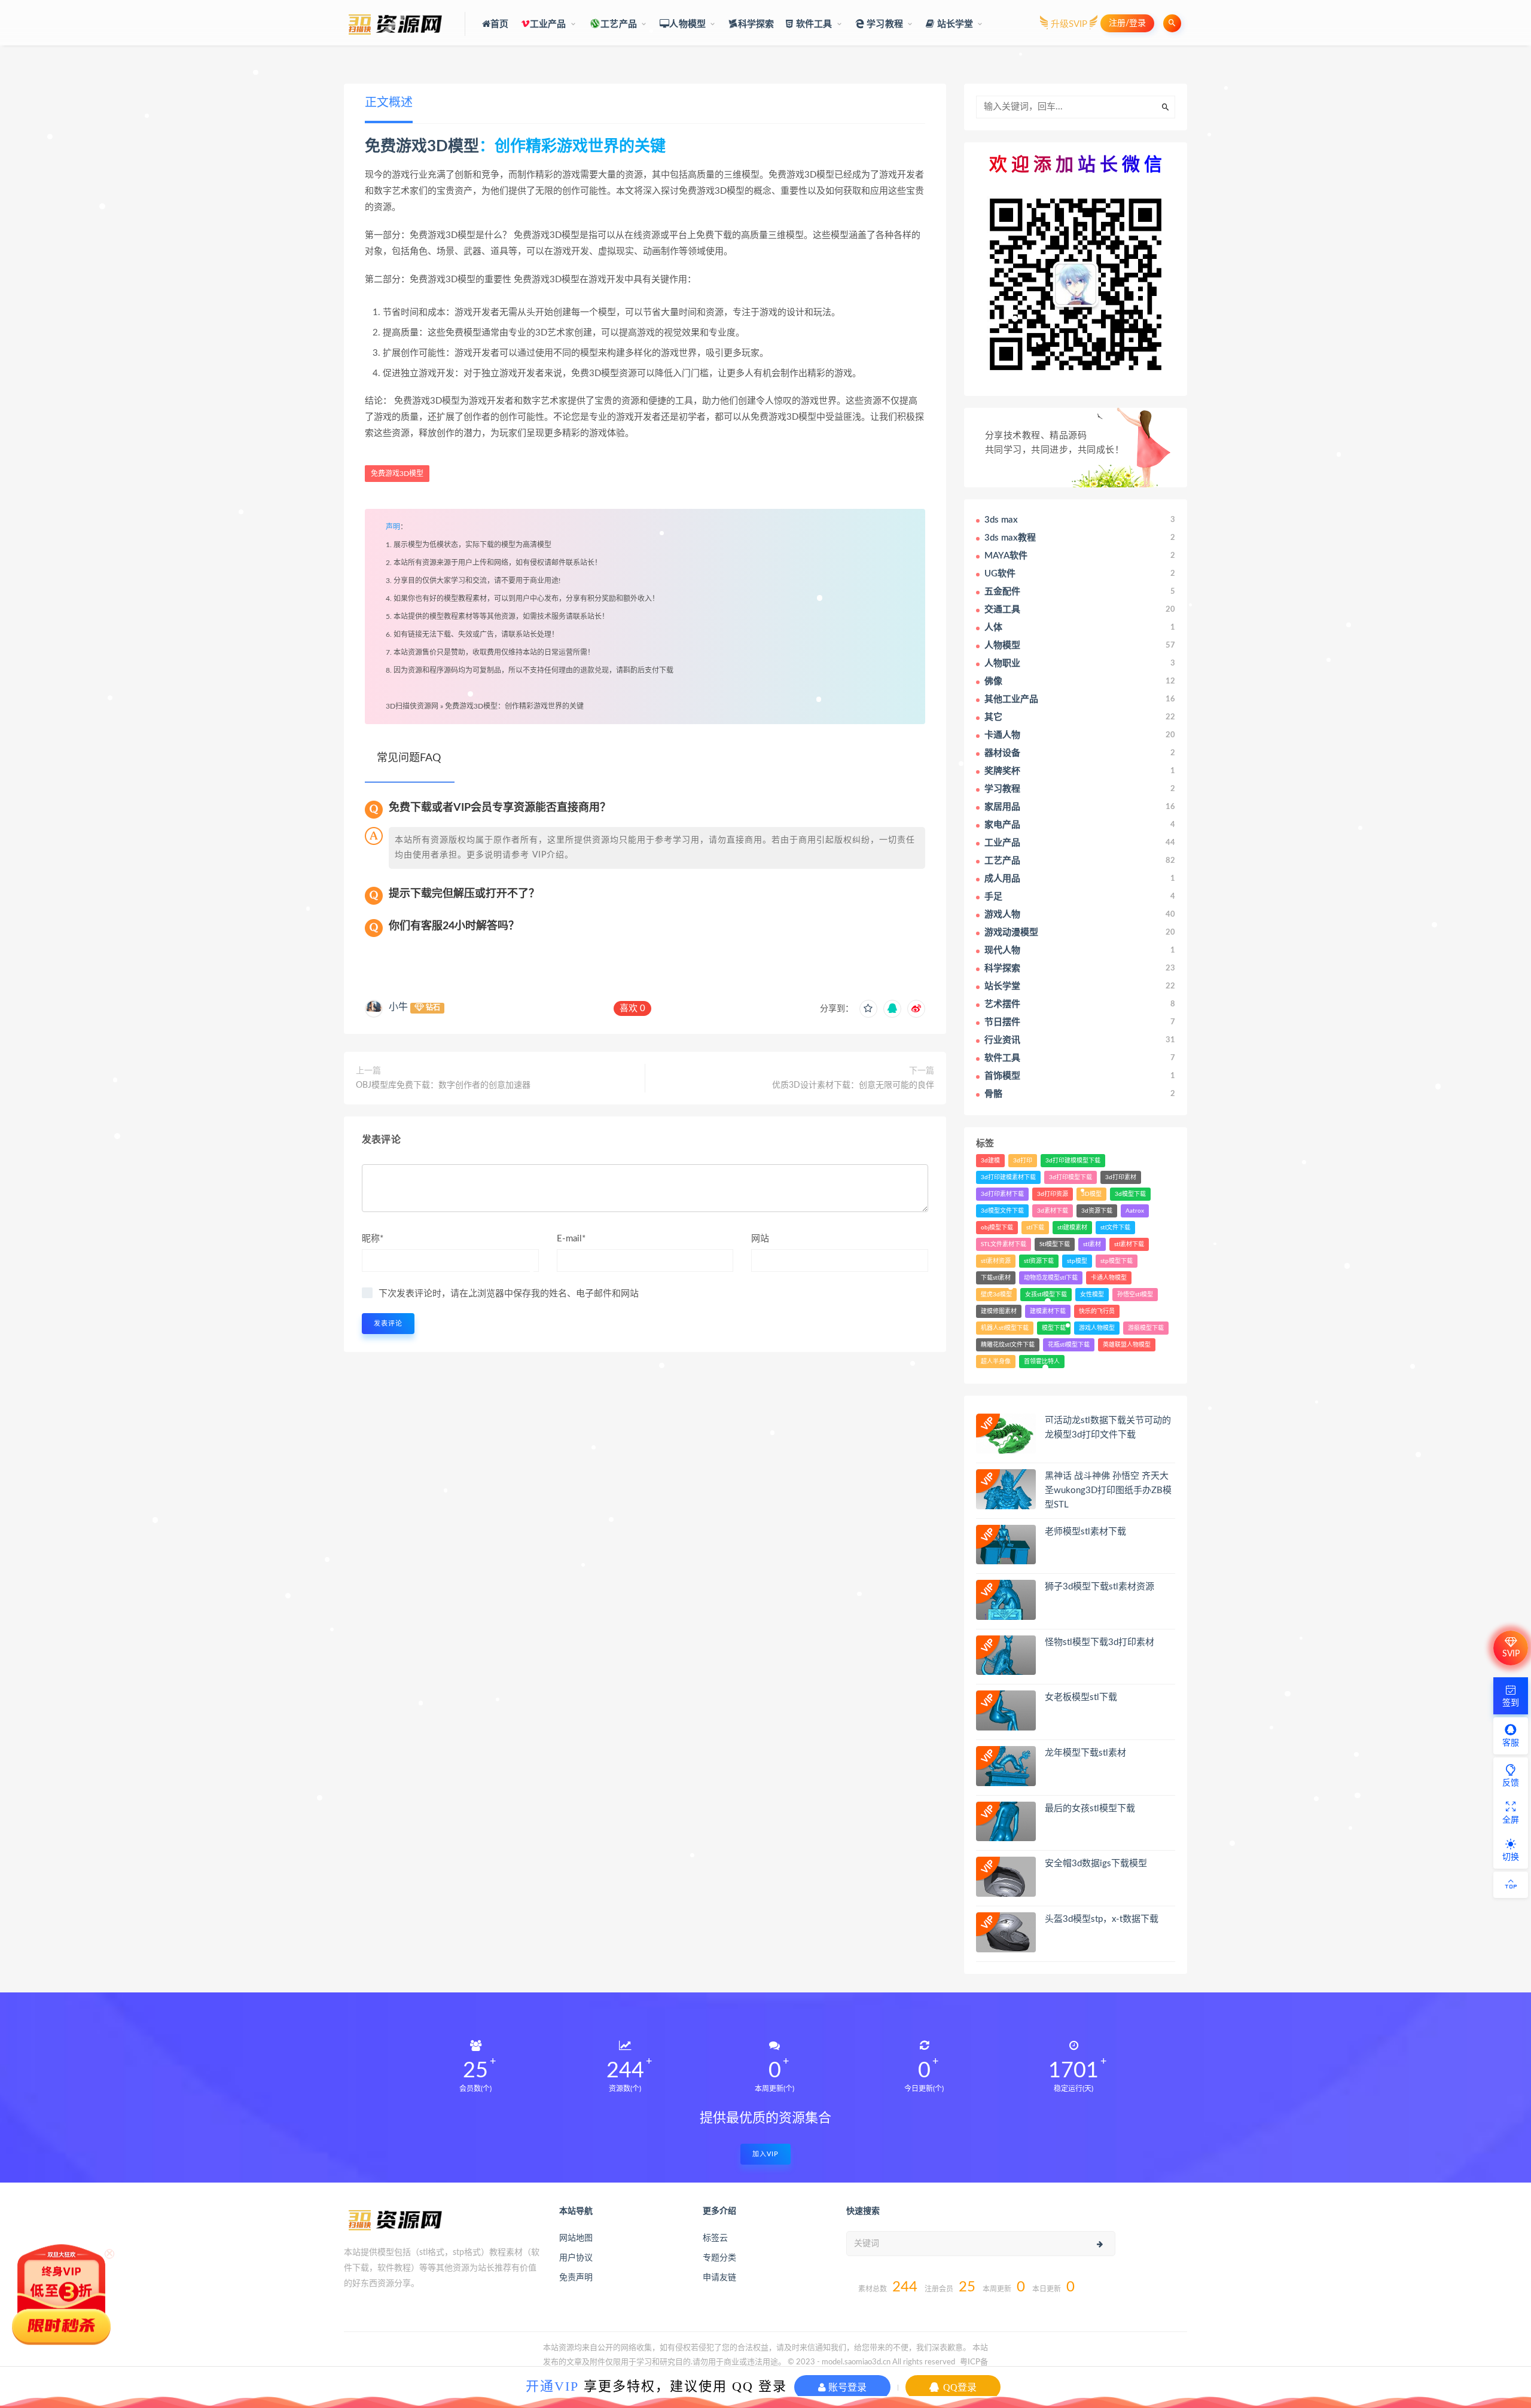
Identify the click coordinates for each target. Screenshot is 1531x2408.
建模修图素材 (999, 1311)
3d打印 (1023, 1161)
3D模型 (1091, 1194)
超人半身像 (996, 1362)
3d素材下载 (1053, 1211)
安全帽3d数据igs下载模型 (1096, 1864)
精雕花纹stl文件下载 (1008, 1345)
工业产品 (548, 24)
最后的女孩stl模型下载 (1090, 1809)
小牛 (398, 1007)
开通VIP (552, 2386)
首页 (499, 24)
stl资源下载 (1039, 1261)
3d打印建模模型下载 (1073, 1161)
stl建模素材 (1072, 1228)
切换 (1511, 1857)
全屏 (1511, 1820)
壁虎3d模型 (996, 1295)
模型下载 (1054, 1328)
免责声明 (576, 2278)
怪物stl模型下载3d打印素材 (1100, 1642)
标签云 (715, 2238)
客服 (1511, 1743)
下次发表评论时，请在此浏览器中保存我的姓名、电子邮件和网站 (509, 1294)
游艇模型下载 (1146, 1328)
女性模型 (1092, 1295)
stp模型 (1077, 1261)
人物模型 (687, 24)
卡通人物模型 (1109, 1278)
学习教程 (884, 24)
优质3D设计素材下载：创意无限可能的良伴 (853, 1085)
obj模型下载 (997, 1228)
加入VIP (765, 2154)
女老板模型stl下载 (1081, 1697)
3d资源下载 (1097, 1211)
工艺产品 (619, 24)
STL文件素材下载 (1004, 1244)
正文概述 (389, 103)
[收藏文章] (868, 1009)
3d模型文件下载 (1002, 1211)
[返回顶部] (1511, 1885)
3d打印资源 (1053, 1194)
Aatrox (1135, 1211)
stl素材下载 (1129, 1244)
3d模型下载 (1130, 1194)
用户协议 (576, 2258)
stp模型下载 (1117, 1261)
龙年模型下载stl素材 (1085, 1753)
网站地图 (576, 2238)
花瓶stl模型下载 (1069, 1345)
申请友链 (719, 2278)
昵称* (373, 1239)
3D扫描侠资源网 (412, 706)
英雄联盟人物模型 (1127, 1345)
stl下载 (1035, 1228)
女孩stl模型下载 (1046, 1295)
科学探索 (756, 24)
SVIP (1511, 1654)
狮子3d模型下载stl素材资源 (1100, 1587)
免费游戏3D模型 (422, 147)
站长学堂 (954, 24)
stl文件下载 (1115, 1228)
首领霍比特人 (1042, 1362)
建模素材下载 (1048, 1311)
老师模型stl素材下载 (1085, 1532)
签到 (1511, 1703)
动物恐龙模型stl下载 (1051, 1278)
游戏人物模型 (1097, 1328)
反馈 (1511, 1783)
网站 (760, 1239)
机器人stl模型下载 (1005, 1328)
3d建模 (990, 1161)
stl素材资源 (996, 1261)
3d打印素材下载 (1002, 1194)
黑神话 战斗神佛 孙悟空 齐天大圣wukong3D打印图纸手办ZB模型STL (1108, 1490)
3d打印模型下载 (1071, 1177)
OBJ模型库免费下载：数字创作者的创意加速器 (443, 1085)
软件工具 (813, 24)
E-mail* (571, 1239)
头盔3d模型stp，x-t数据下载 (1102, 1919)
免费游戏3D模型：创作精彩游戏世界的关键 (514, 706)
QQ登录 (959, 2387)
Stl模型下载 (1055, 1244)
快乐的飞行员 (1097, 1311)
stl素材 (1092, 1244)
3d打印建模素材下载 (1008, 1177)
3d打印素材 (1121, 1177)
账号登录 (846, 2387)
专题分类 (719, 2258)
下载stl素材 (996, 1278)
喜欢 (632, 1008)
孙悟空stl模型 (1135, 1295)
